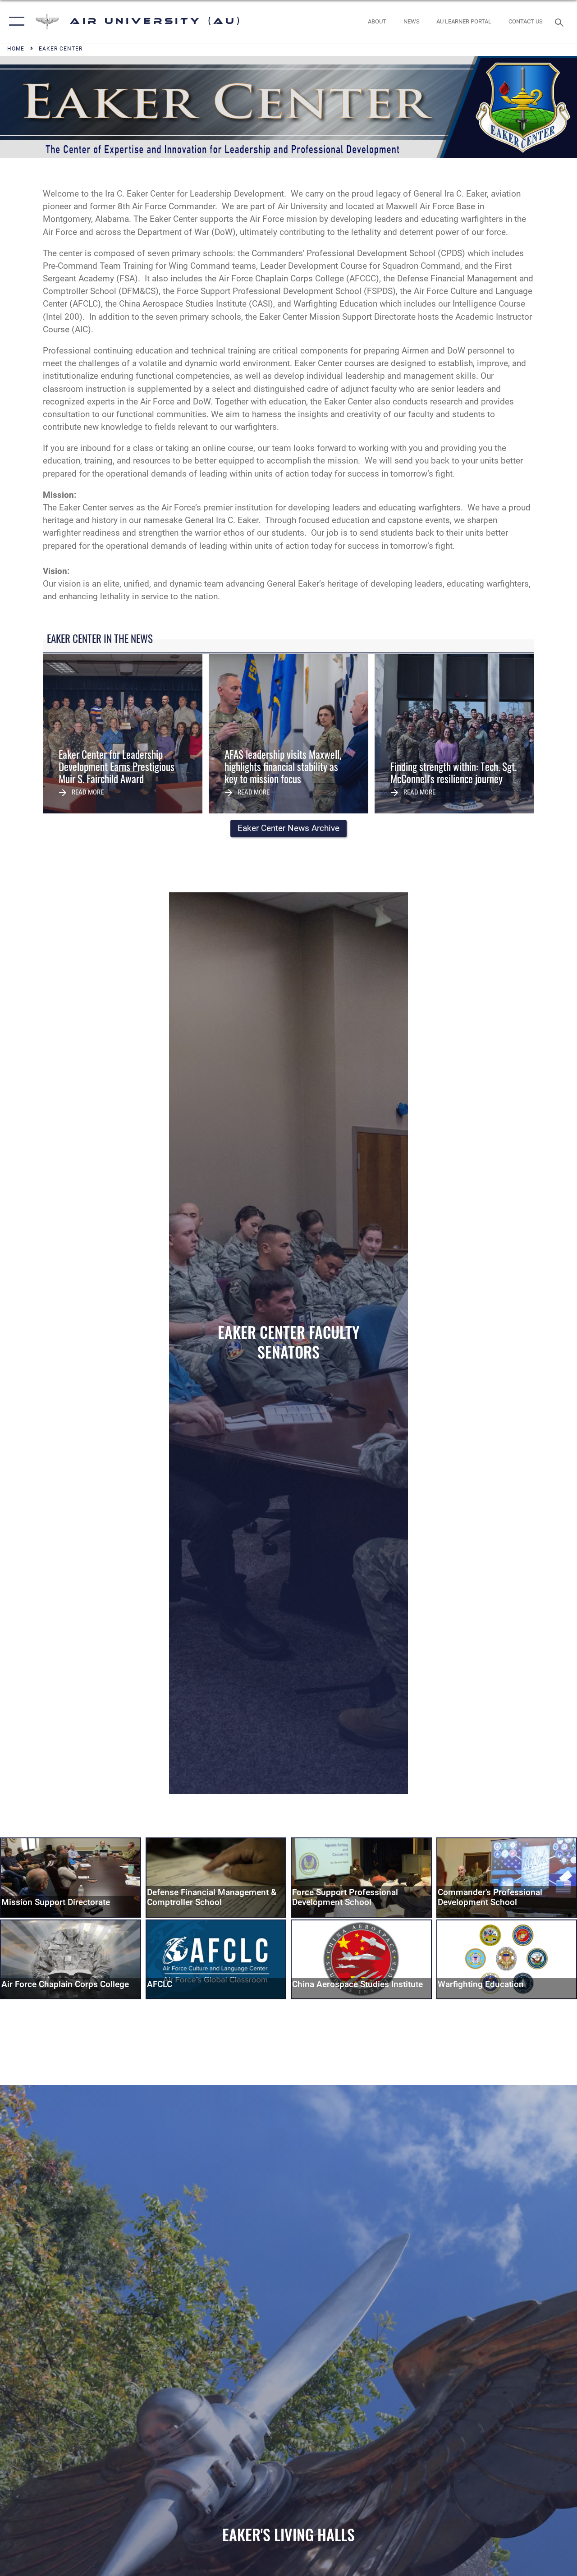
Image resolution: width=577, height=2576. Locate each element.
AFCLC (160, 1984)
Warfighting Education (481, 1984)
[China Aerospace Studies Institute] (361, 1959)
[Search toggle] (561, 21)
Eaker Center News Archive (288, 828)
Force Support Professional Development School (345, 1898)
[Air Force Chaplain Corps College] (71, 1959)
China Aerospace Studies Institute (357, 1984)
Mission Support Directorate (56, 1902)
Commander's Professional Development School (490, 1898)
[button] (15, 21)
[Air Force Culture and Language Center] (216, 1959)
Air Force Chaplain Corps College (65, 1984)
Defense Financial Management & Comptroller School (212, 1898)
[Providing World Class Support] (71, 1877)
